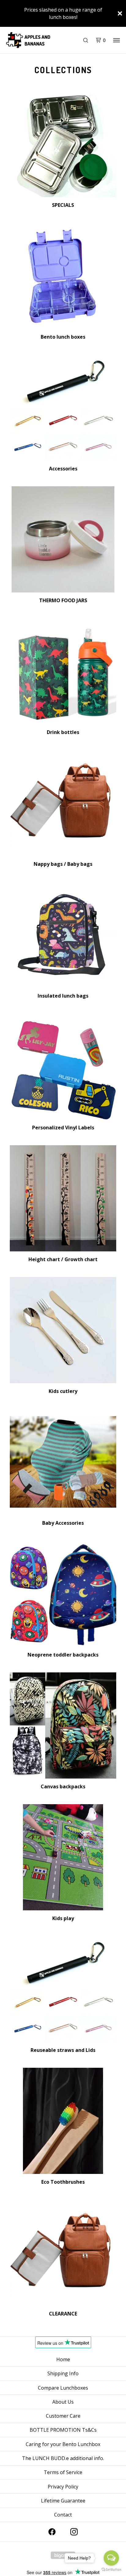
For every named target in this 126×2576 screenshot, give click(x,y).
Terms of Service (63, 2472)
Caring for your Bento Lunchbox (63, 2444)
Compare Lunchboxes (63, 2388)
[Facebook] (52, 2532)
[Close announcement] (120, 13)
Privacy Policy (63, 2487)
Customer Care (63, 2416)
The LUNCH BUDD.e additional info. (63, 2458)
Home (63, 2359)
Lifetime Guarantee (63, 2501)
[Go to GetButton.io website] (111, 2570)
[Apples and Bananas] (34, 40)
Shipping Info (63, 2373)
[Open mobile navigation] (117, 40)
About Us (63, 2402)
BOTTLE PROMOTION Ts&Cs (63, 2430)
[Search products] (86, 40)
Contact (63, 2515)
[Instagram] (74, 2532)
